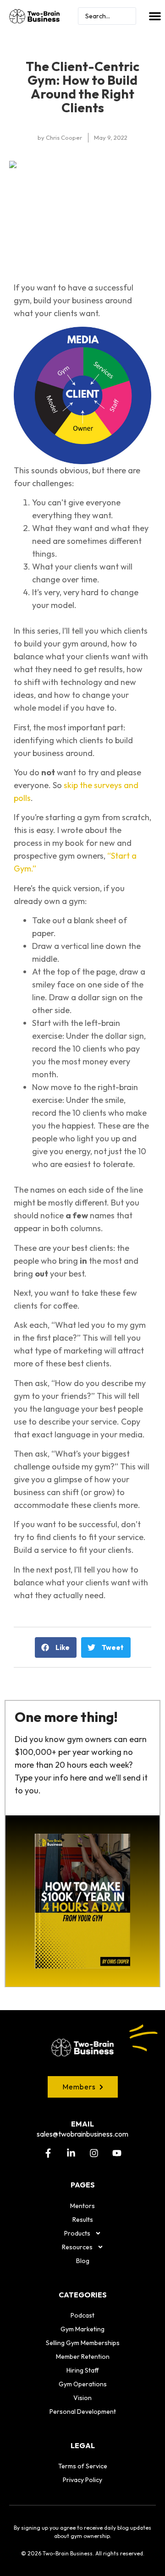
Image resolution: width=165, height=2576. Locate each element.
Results (83, 2220)
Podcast (82, 2315)
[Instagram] (94, 2153)
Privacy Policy (82, 2480)
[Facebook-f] (48, 2153)
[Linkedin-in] (71, 2153)
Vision (82, 2398)
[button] (155, 16)
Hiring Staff (83, 2370)
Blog (83, 2261)
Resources (77, 2247)
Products (77, 2233)
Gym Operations (83, 2384)
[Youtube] (117, 2153)
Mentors (82, 2206)
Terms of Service (83, 2466)
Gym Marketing (82, 2329)
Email (82, 2124)
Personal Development (83, 2412)
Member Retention (83, 2357)
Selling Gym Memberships (83, 2343)
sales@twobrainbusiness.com (82, 2134)
